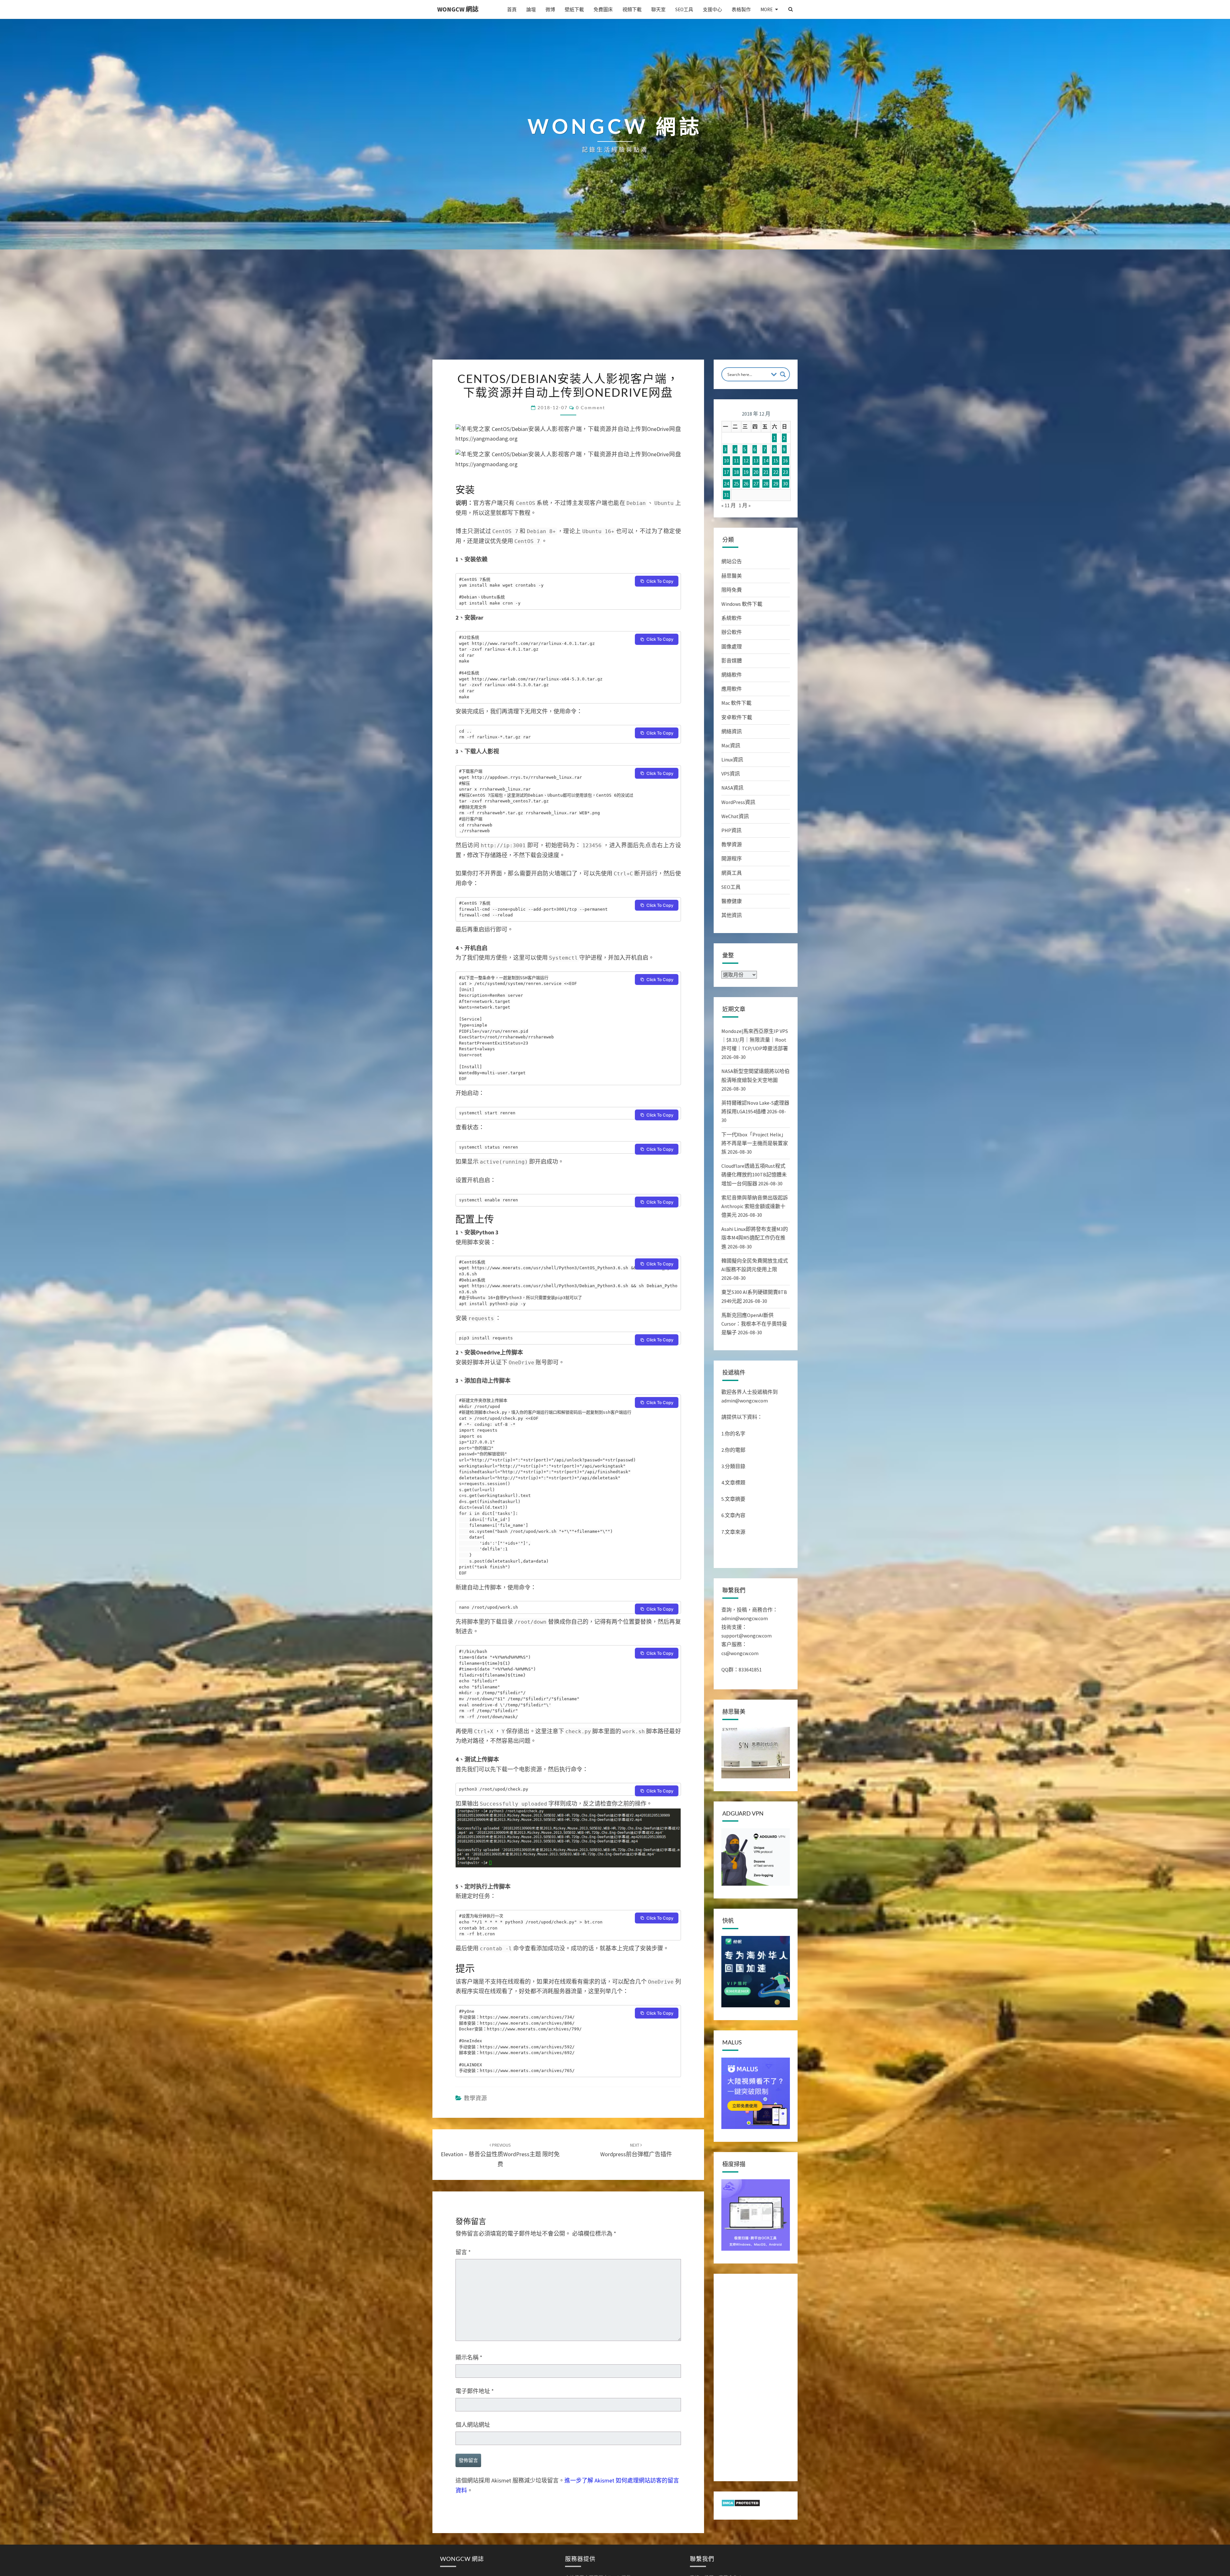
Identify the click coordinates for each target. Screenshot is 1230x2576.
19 (746, 472)
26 (746, 484)
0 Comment (590, 407)
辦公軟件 (732, 632)
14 (766, 461)
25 (736, 484)
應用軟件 (732, 689)
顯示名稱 (469, 2357)
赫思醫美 (732, 576)
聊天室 (658, 9)
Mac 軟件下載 (736, 703)
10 (726, 461)
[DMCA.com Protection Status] (741, 2505)
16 (785, 461)
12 (746, 461)
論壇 (531, 9)
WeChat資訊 (735, 816)
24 (726, 484)
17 (726, 472)
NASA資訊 (732, 788)
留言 (463, 2252)
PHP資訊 (731, 830)
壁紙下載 (574, 9)
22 (776, 472)
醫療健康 (732, 901)
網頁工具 (732, 873)
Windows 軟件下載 (742, 604)
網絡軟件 (732, 675)
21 (766, 472)
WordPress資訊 (738, 802)
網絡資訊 (732, 731)
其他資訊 (732, 915)
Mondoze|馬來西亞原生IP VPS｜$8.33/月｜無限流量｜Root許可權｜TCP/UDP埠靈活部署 (755, 1040)
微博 (550, 9)
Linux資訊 (732, 760)
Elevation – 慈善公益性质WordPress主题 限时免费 (500, 2155)
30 (785, 484)
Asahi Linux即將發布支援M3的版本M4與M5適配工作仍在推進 (755, 1238)
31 (726, 495)
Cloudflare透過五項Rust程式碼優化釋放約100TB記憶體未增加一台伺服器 (754, 1174)
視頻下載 (632, 9)
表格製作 (741, 9)
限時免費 (732, 590)
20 (756, 472)
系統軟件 (732, 618)
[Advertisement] (615, 312)
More (767, 9)
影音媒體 (732, 661)
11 (736, 461)
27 (756, 484)
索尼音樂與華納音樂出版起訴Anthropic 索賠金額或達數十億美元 (755, 1206)
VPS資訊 (731, 774)
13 (756, 461)
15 (776, 461)
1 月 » (745, 505)
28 (766, 484)
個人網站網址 (473, 2425)
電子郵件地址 (475, 2391)
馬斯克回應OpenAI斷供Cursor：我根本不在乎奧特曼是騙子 (754, 1324)
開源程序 (732, 858)
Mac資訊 (731, 745)
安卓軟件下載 (737, 717)
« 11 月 (729, 505)
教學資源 (475, 2098)
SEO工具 (684, 9)
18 (736, 472)
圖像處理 (732, 646)
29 (776, 484)
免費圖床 (603, 9)
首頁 (512, 9)
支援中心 (712, 9)
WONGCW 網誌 (458, 9)
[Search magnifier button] (783, 374)
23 (785, 472)
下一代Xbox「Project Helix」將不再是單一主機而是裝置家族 (755, 1143)
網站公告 (732, 561)
